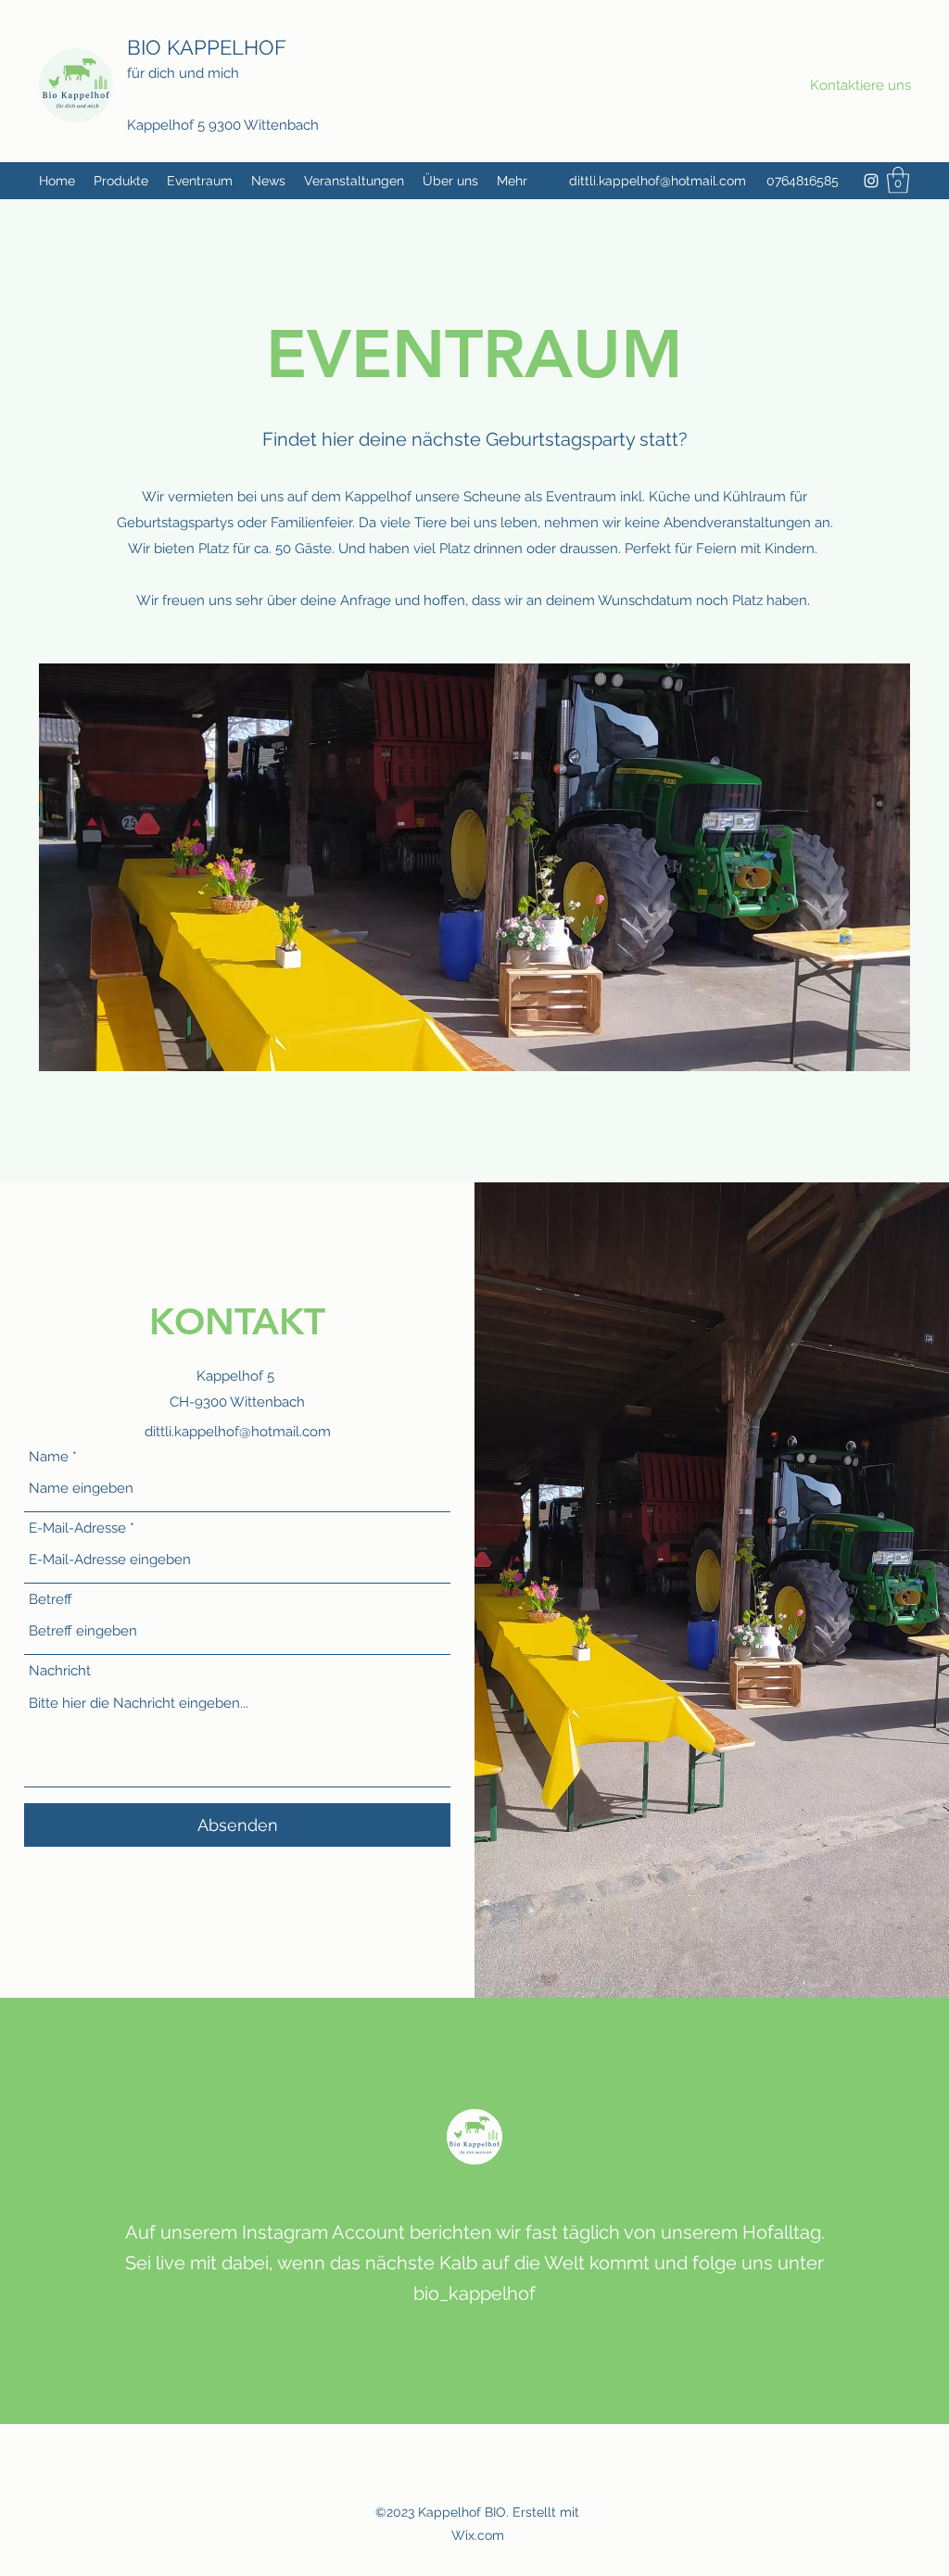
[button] (898, 180)
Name (49, 1457)
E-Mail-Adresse (77, 1528)
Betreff (51, 1600)
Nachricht (60, 1671)
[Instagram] (871, 181)
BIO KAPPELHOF (209, 47)
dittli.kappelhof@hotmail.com (658, 181)
